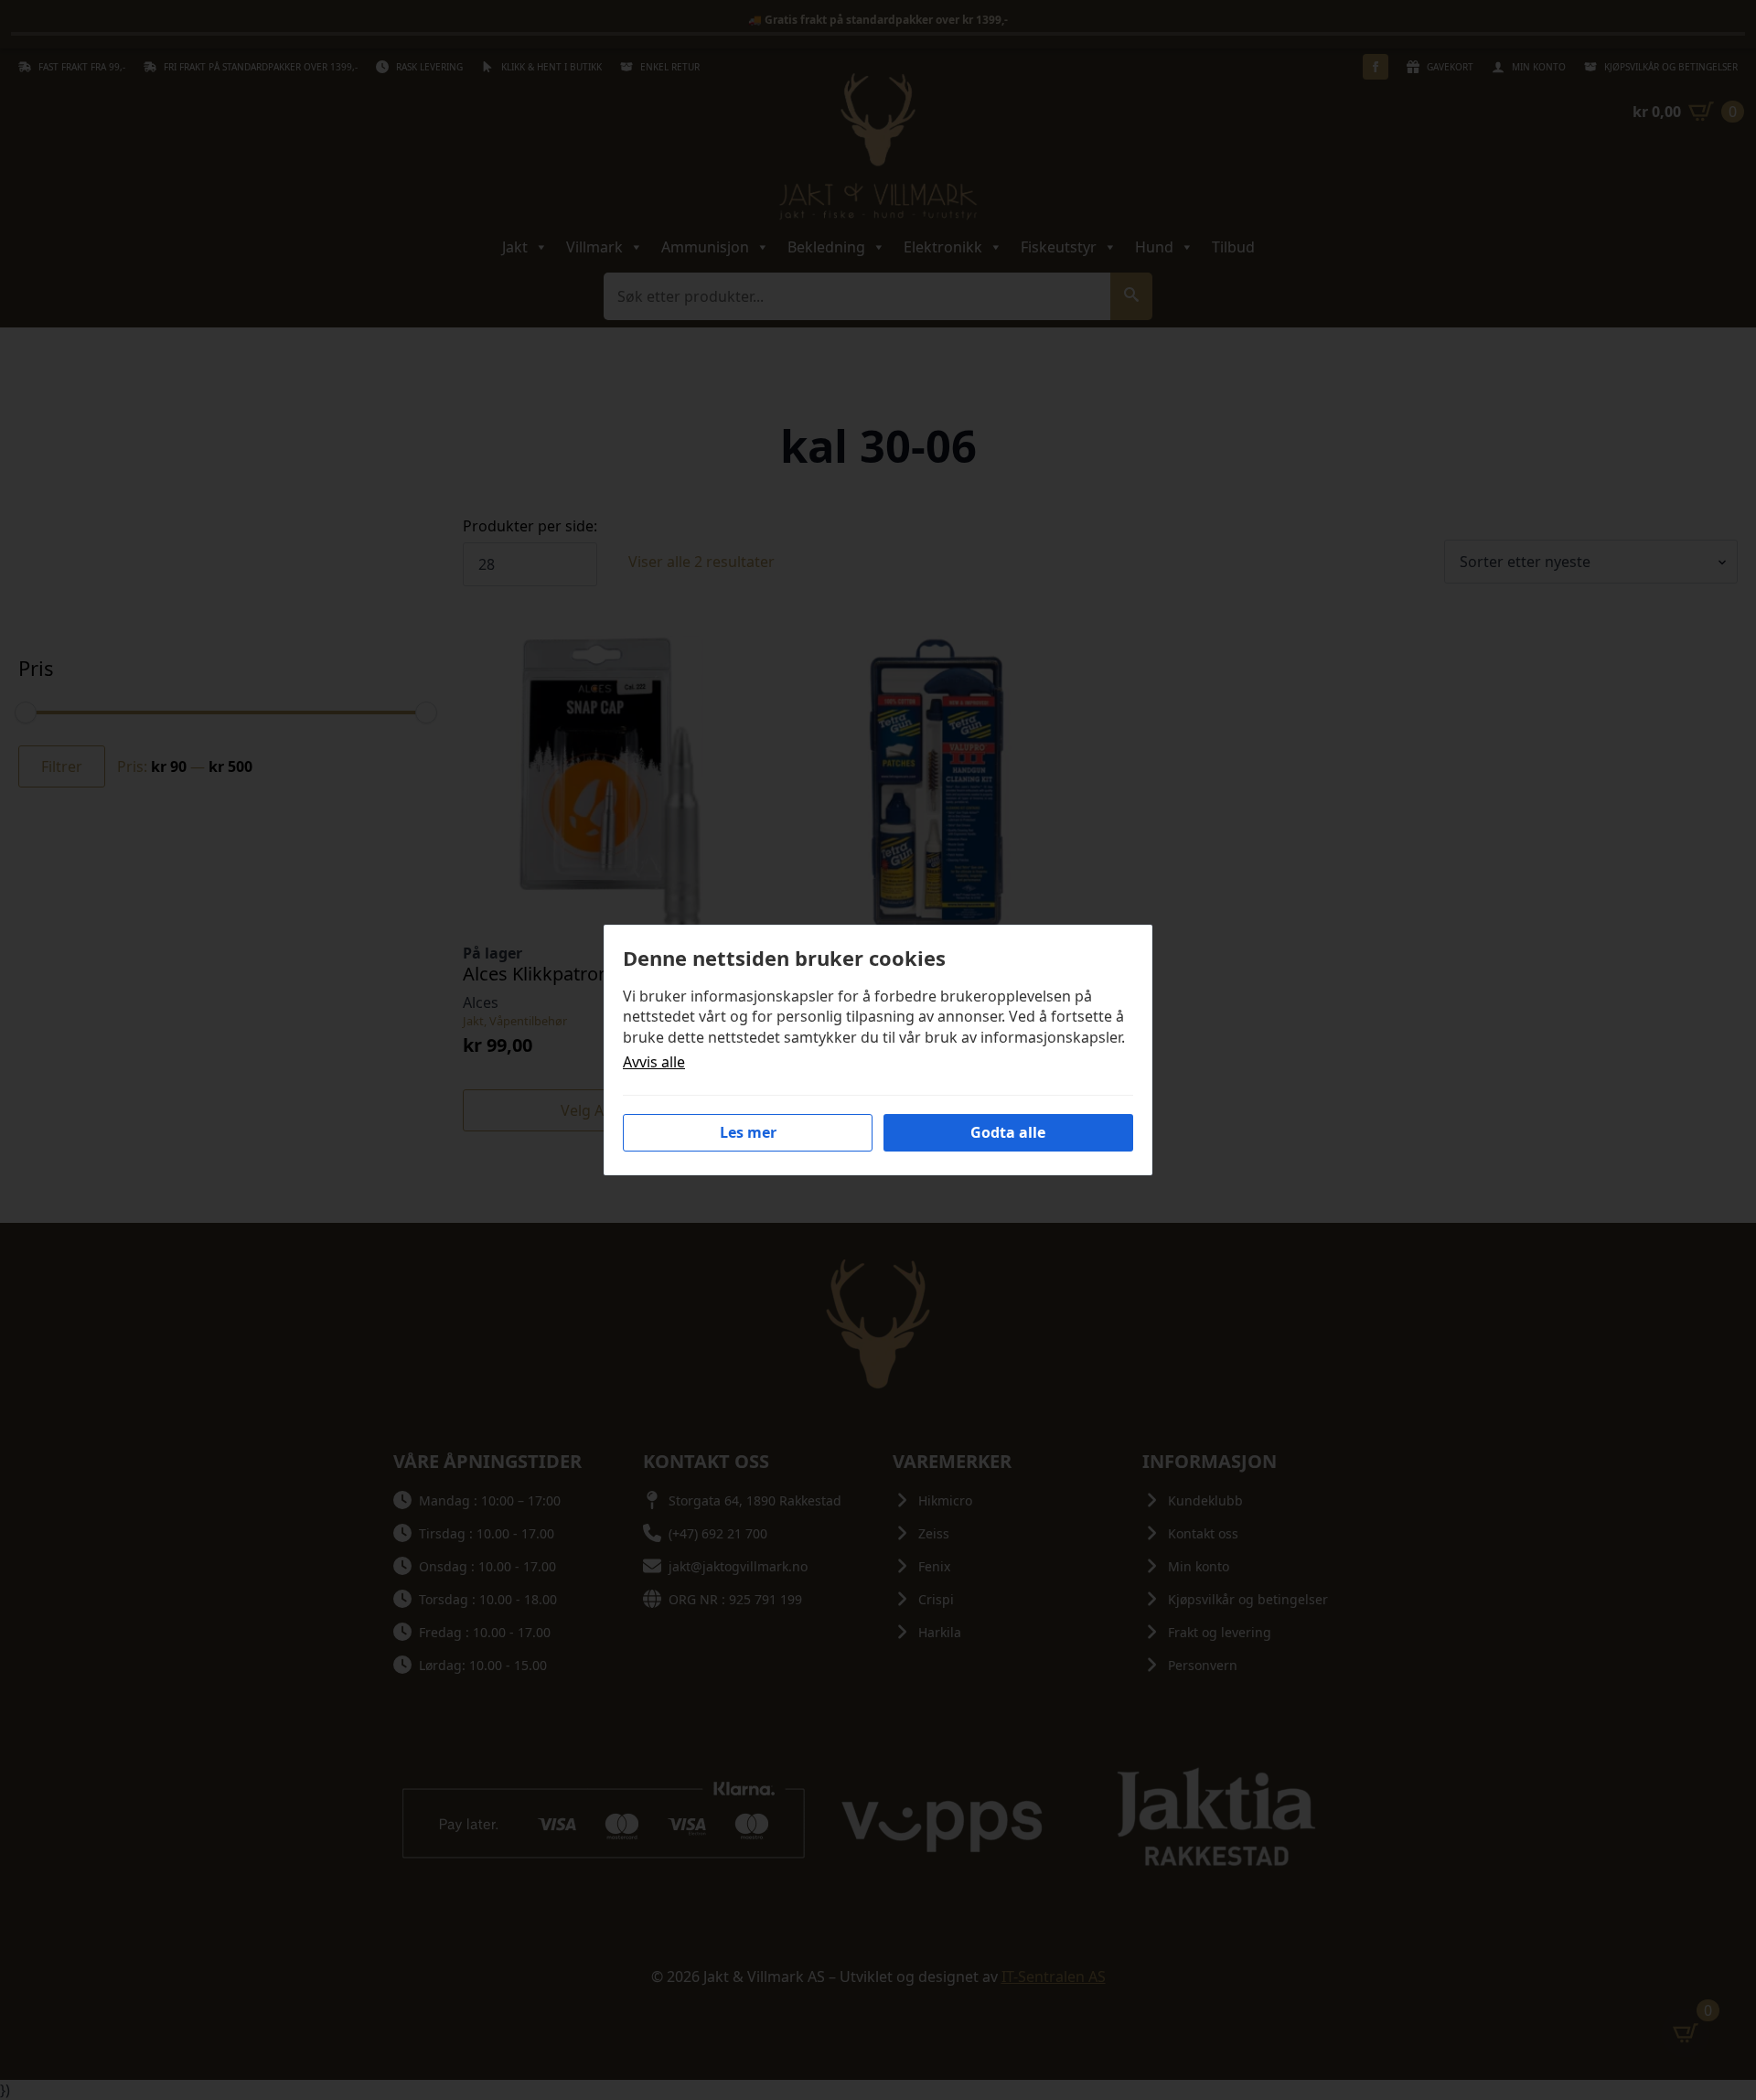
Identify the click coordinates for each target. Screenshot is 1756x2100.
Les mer (748, 1132)
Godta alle (1008, 1132)
